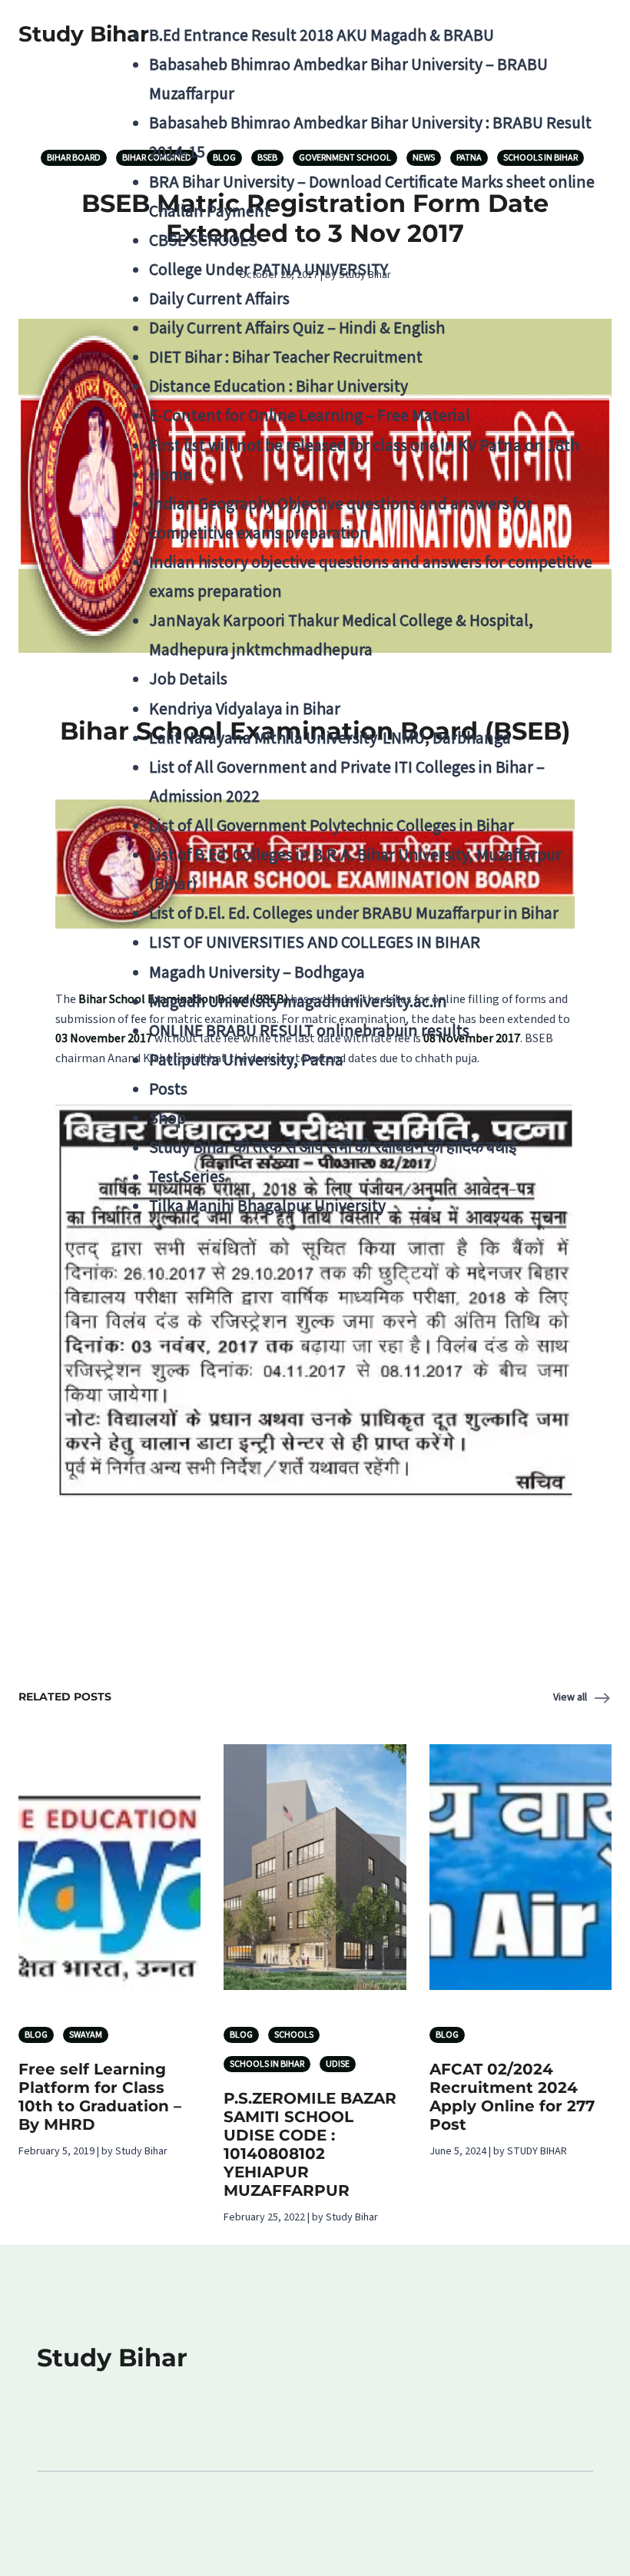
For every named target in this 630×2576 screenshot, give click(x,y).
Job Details (188, 679)
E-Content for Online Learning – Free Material (310, 416)
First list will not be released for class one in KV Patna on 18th (364, 446)
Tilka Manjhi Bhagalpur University (267, 1206)
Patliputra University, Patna (246, 1060)
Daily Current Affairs (219, 299)
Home (170, 475)
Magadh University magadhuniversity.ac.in (298, 1002)
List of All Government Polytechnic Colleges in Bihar (332, 826)
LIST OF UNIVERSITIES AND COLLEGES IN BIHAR (315, 943)
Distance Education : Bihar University (279, 387)
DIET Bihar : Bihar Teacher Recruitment (286, 358)
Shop (167, 1119)
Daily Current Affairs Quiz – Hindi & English (297, 328)
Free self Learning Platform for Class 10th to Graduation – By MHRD (100, 2097)
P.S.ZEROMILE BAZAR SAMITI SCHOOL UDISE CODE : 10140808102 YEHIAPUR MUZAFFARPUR (310, 2144)
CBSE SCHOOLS (203, 241)
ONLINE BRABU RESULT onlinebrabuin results (309, 1031)
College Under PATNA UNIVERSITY (269, 270)
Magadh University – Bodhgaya (257, 973)
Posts (168, 1089)
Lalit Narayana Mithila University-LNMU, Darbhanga (330, 738)
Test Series (187, 1177)
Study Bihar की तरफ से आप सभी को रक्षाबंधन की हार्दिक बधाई (333, 1148)
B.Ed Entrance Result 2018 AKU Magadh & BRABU (322, 36)
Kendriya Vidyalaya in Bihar (245, 709)
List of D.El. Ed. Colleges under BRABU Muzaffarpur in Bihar (354, 914)
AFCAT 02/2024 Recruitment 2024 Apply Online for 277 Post (512, 2097)
